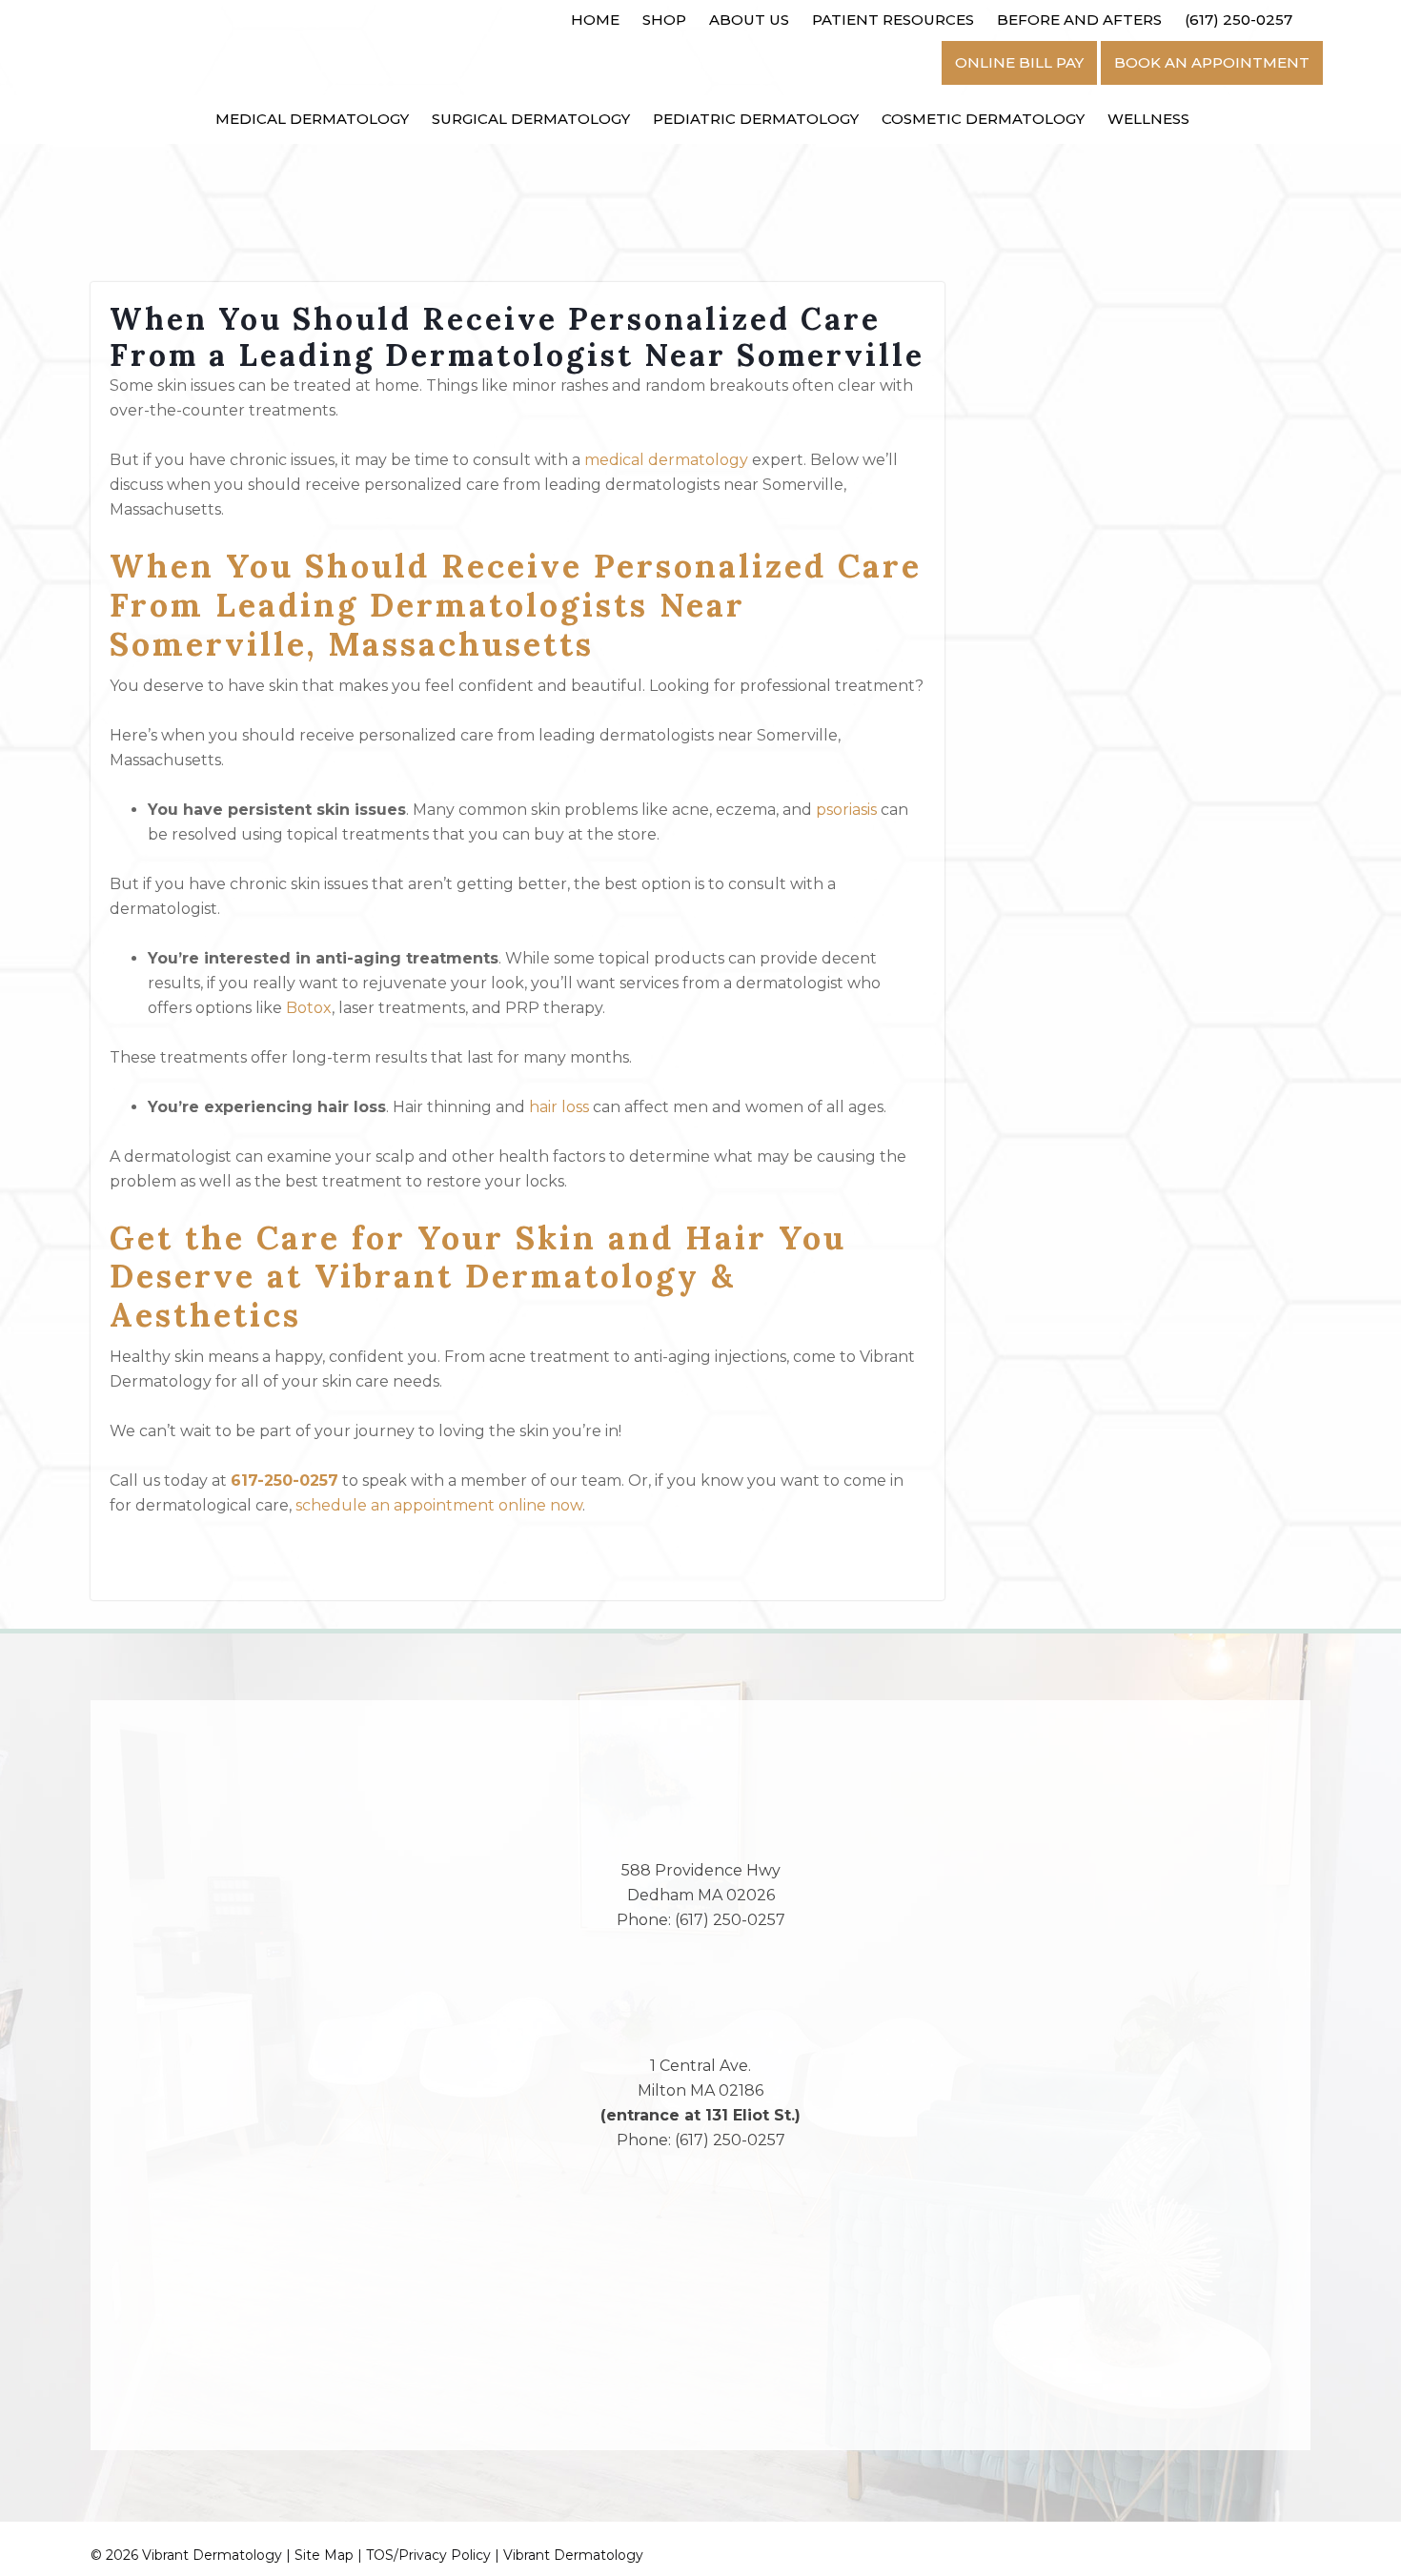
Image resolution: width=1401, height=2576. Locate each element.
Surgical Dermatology (531, 119)
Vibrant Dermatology (573, 2555)
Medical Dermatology (312, 119)
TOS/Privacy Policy (428, 2555)
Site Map (324, 2555)
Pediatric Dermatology (756, 119)
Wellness (1148, 119)
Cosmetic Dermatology (983, 119)
